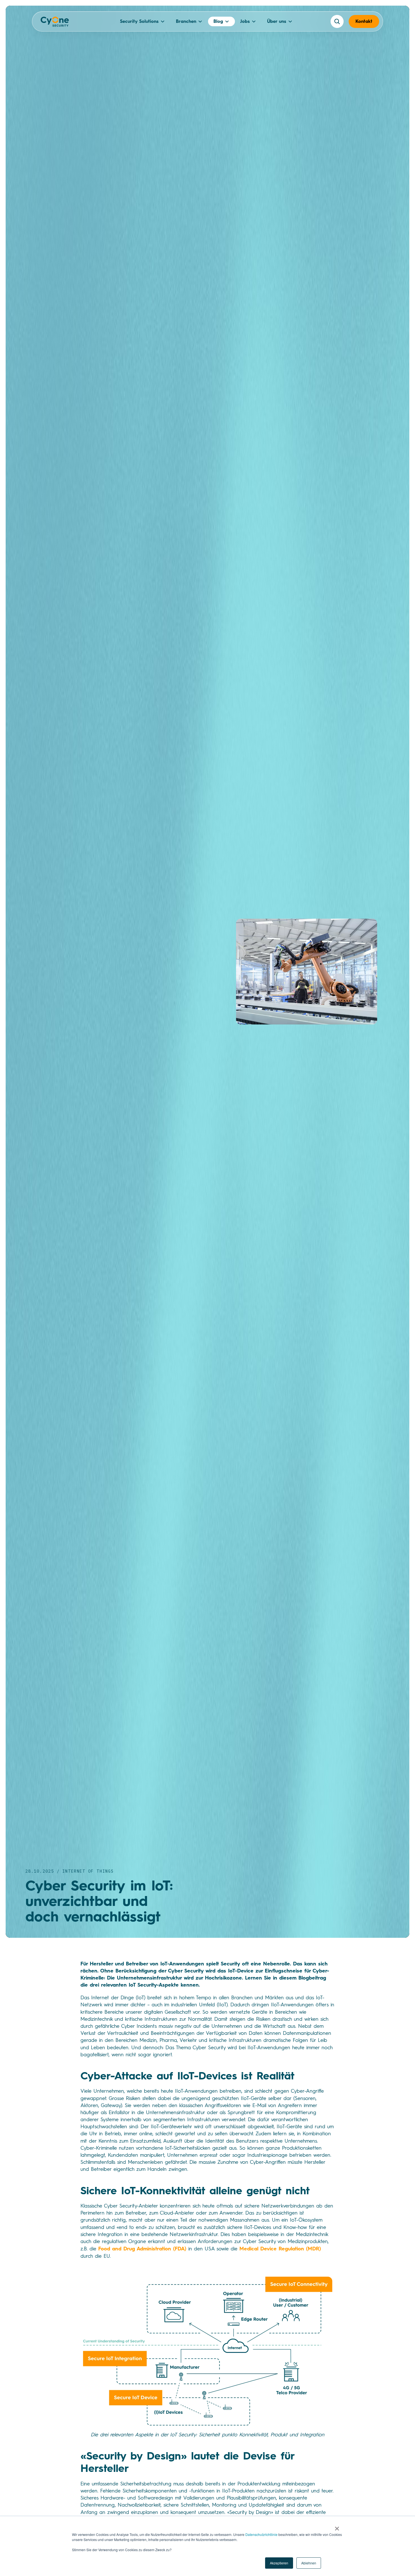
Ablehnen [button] (309, 2563)
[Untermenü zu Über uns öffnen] (290, 21)
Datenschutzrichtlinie (261, 2534)
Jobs (245, 21)
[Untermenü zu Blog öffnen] (227, 21)
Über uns (277, 21)
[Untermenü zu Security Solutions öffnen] (163, 21)
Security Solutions (139, 21)
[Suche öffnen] (337, 21)
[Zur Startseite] (55, 23)
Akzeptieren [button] (279, 2563)
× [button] (337, 2527)
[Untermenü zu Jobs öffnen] (254, 21)
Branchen (186, 21)
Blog (218, 21)
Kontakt (364, 21)
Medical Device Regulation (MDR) (280, 2249)
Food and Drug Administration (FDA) (142, 2249)
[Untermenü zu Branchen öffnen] (200, 21)
